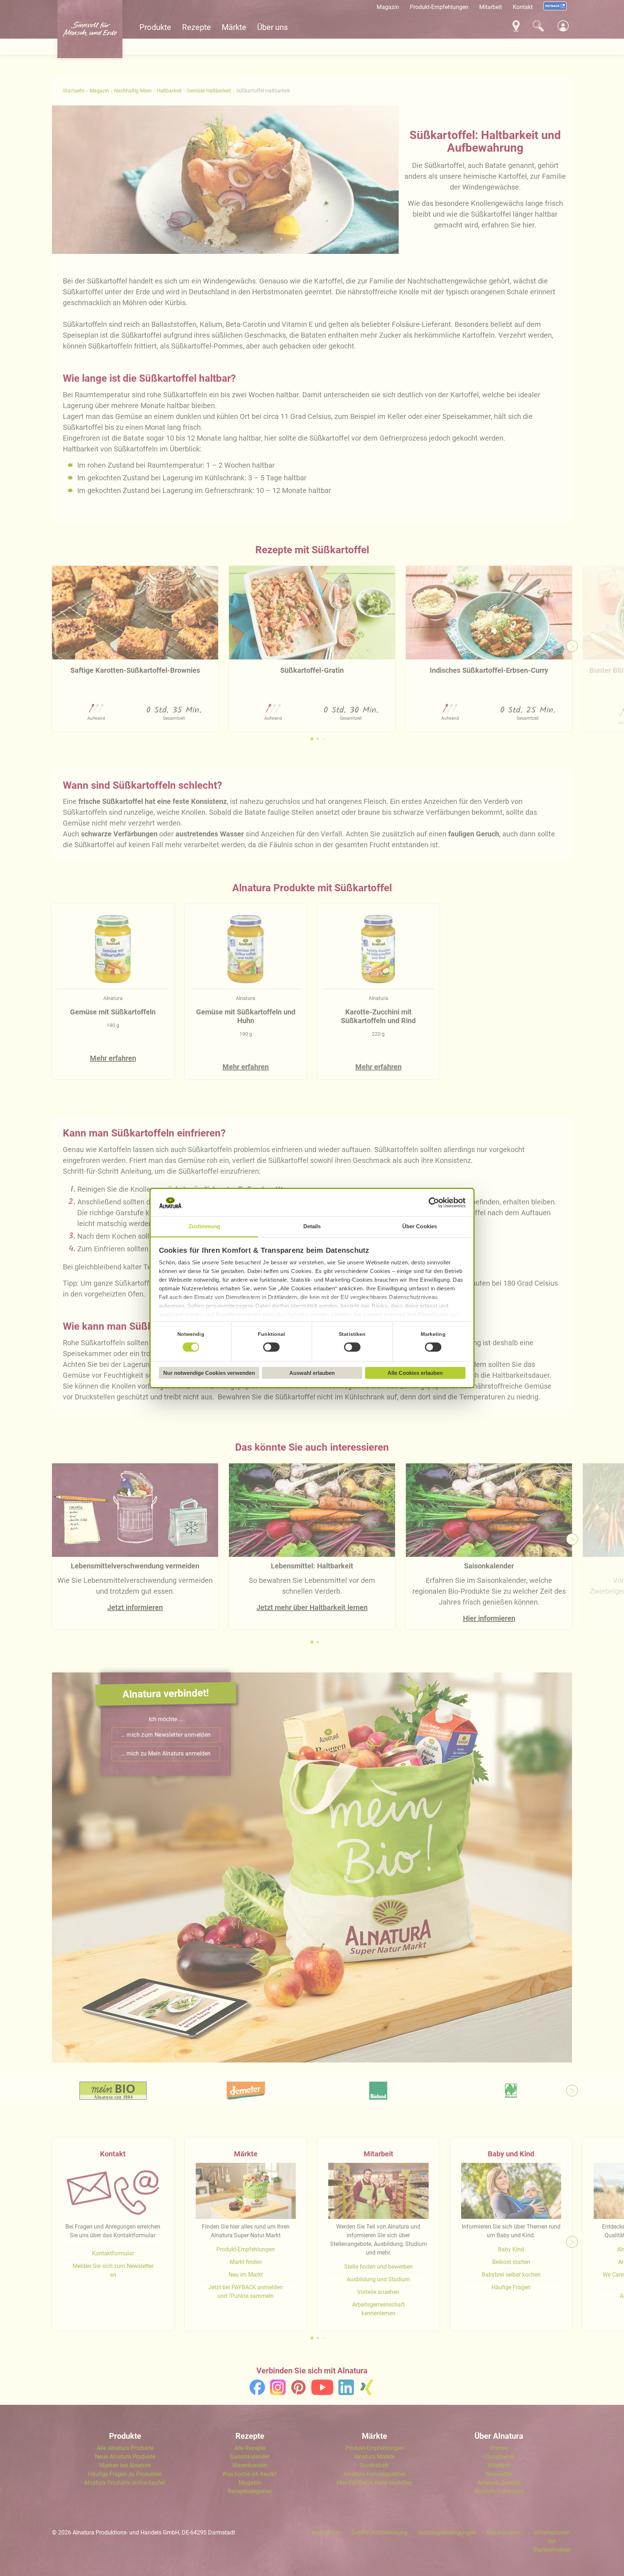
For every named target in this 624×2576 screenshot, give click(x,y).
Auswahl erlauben (312, 1373)
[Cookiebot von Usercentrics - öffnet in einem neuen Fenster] (434, 1203)
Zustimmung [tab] (205, 1226)
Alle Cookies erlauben (415, 1373)
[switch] (272, 1347)
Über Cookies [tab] (420, 1226)
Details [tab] (312, 1226)
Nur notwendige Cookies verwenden (209, 1373)
